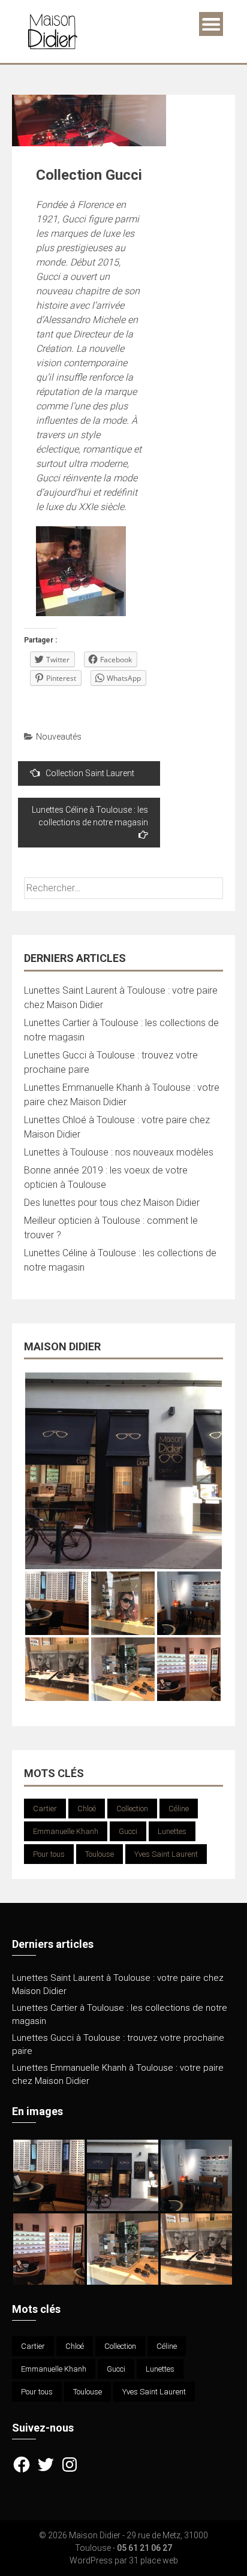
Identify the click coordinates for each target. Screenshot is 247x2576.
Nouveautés (59, 737)
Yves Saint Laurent (166, 1854)
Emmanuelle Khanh (66, 1831)
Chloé (87, 1809)
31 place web (153, 2560)
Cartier (45, 1809)
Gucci (128, 1831)
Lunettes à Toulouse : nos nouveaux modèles (119, 1152)
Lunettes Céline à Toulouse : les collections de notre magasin (90, 816)
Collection (132, 1809)
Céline (179, 1809)
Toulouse (100, 1854)
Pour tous (49, 1854)
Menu (211, 24)
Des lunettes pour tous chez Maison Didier (112, 1203)
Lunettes (172, 1831)
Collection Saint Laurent (90, 773)
